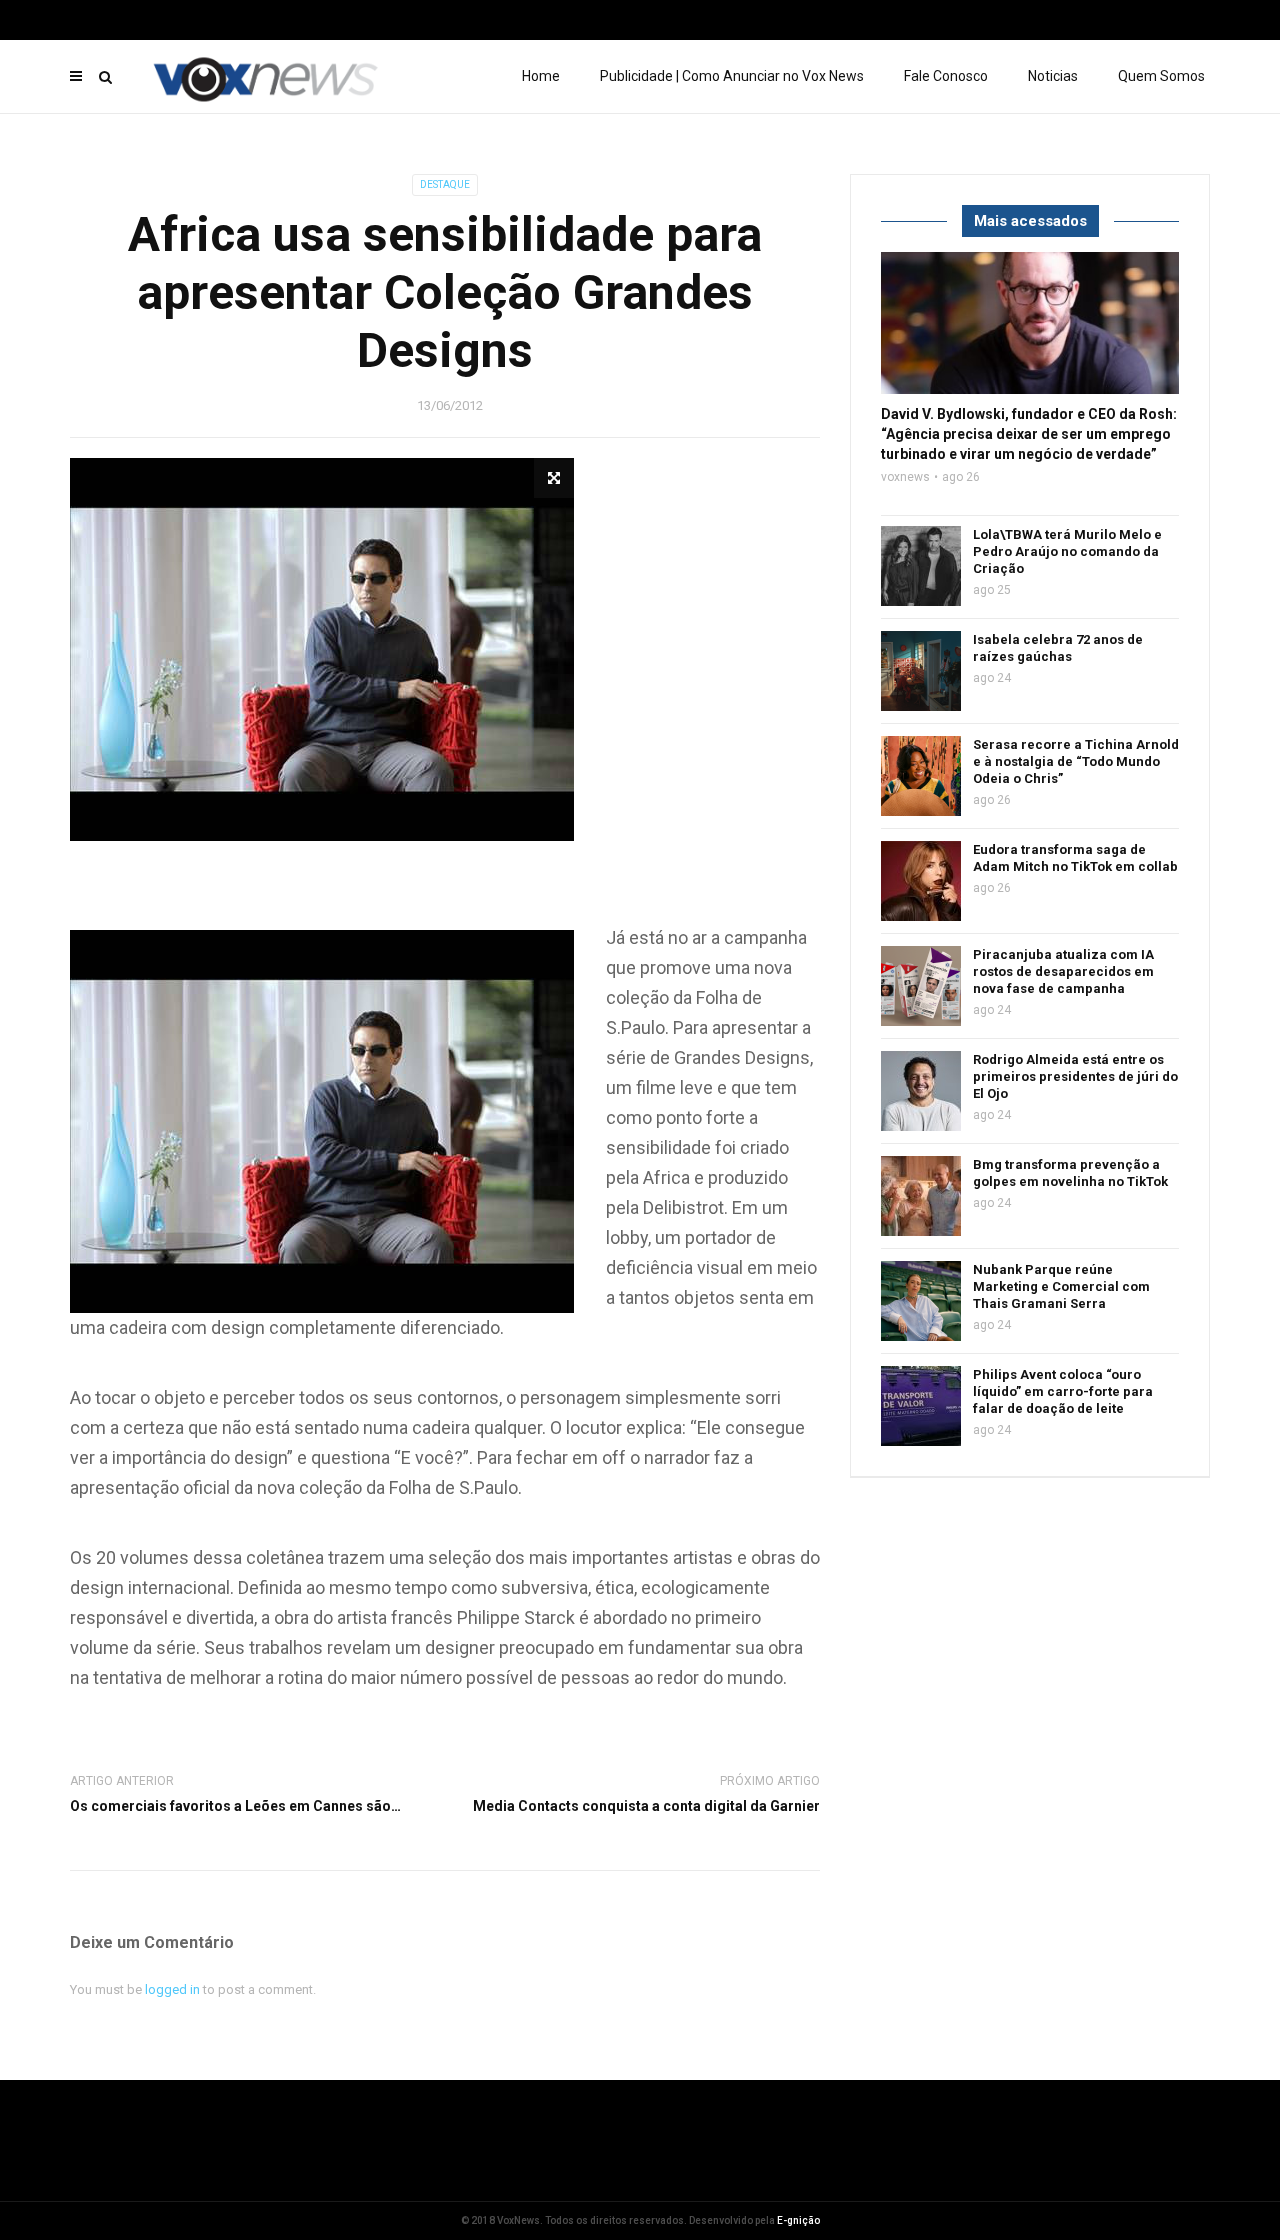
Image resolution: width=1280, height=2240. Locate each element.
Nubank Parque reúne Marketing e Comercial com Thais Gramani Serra (1061, 1286)
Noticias (1053, 76)
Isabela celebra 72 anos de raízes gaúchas (1058, 648)
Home (541, 76)
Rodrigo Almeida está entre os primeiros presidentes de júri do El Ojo (1075, 1076)
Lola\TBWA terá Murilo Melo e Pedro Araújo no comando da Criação (1067, 551)
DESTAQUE (445, 184)
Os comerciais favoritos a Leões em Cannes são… (235, 1806)
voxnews (905, 477)
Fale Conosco (946, 76)
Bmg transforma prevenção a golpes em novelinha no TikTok (1070, 1173)
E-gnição (798, 2220)
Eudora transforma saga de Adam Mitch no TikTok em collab (1075, 858)
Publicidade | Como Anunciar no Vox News (732, 76)
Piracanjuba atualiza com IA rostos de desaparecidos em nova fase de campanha (1063, 971)
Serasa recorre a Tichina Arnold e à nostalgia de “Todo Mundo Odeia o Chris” (1076, 761)
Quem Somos (1161, 76)
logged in (172, 1989)
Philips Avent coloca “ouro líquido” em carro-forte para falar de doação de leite (1063, 1391)
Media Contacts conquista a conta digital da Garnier (646, 1806)
